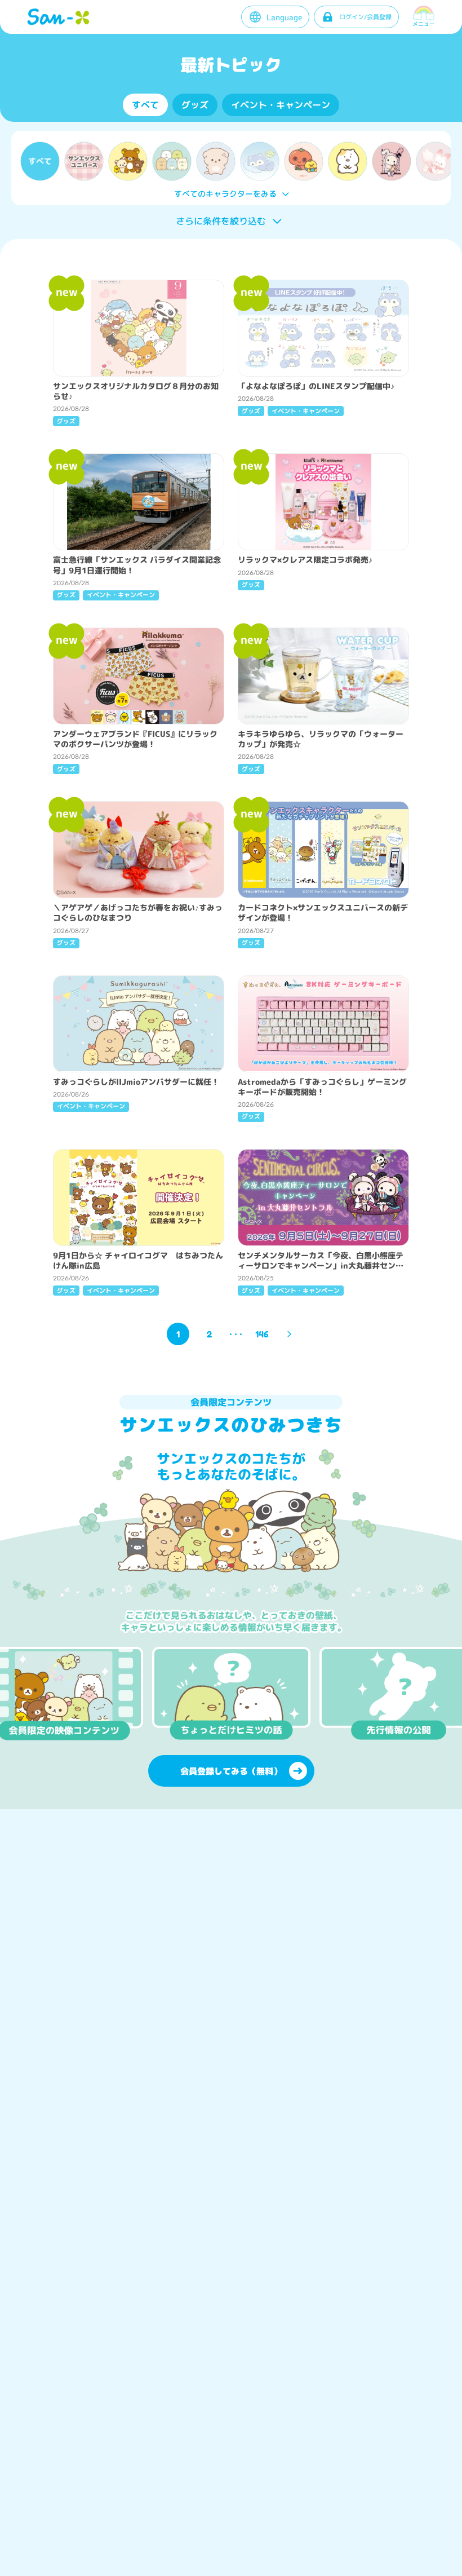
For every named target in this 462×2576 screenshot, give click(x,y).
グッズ (195, 105)
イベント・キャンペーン (281, 105)
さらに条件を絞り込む (221, 221)
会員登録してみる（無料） (231, 1771)
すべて (145, 105)
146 (262, 1334)
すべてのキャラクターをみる (225, 194)
